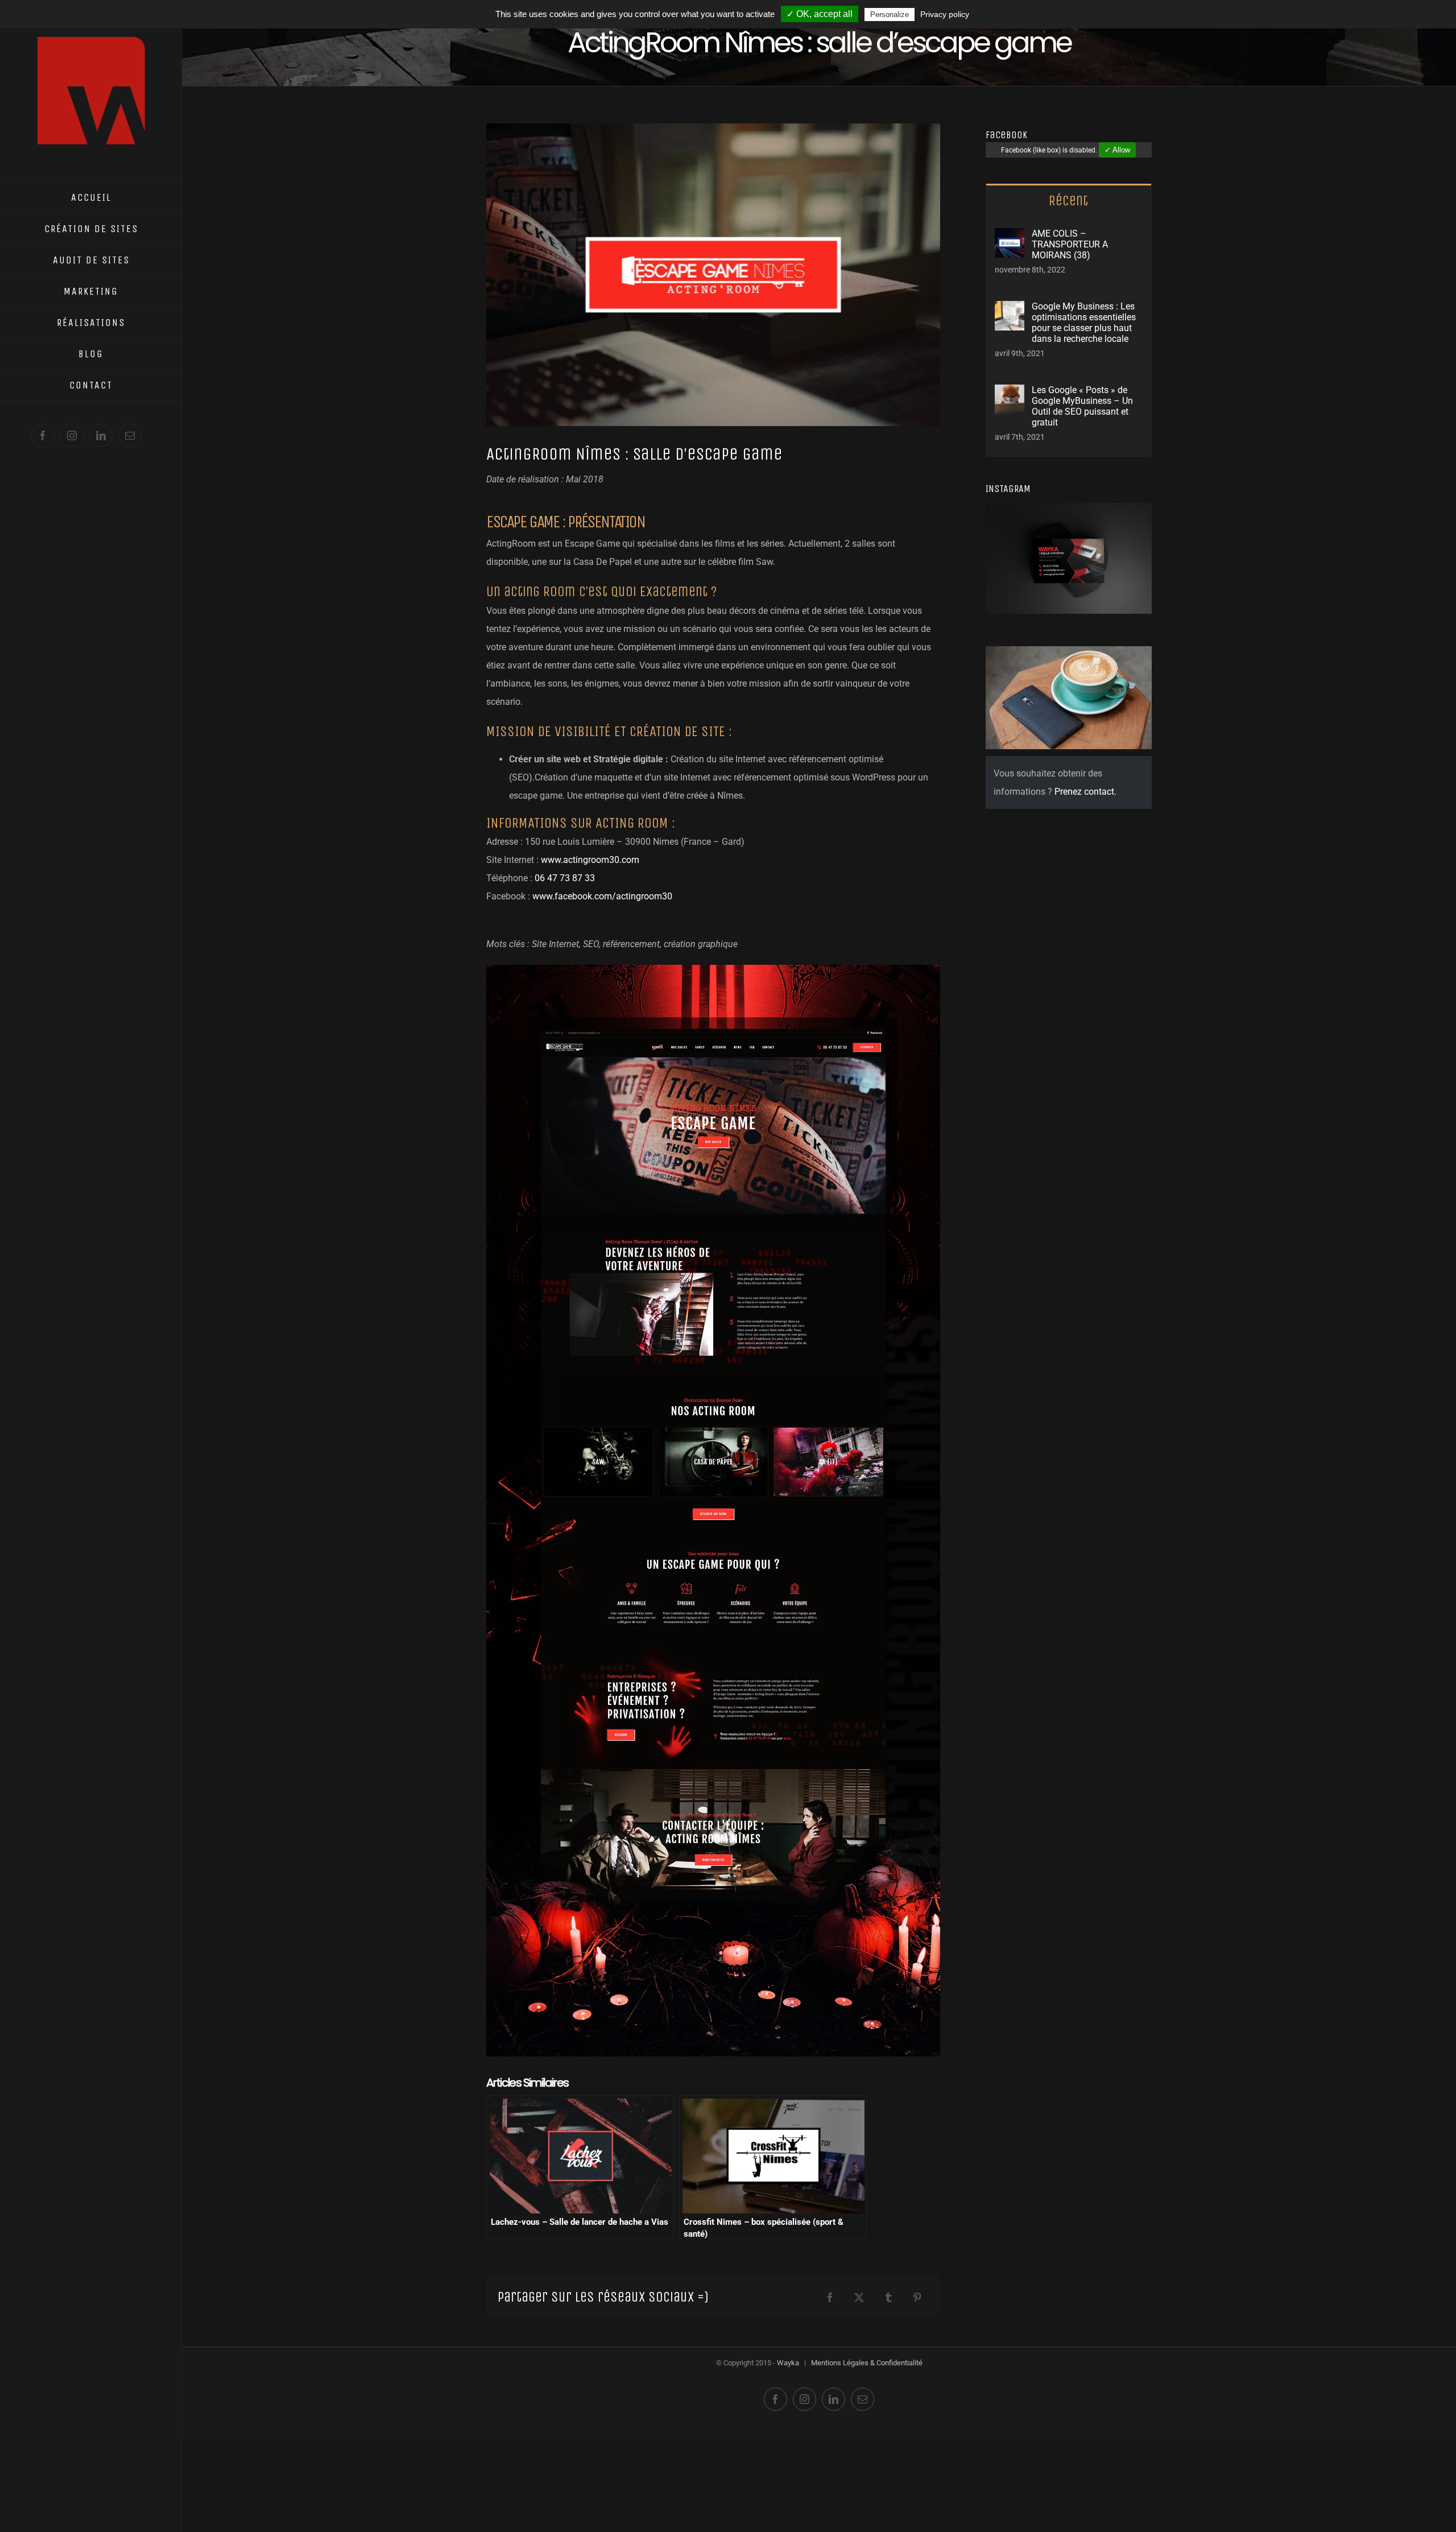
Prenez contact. (1085, 792)
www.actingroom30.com (590, 860)
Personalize (890, 15)
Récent (1068, 201)
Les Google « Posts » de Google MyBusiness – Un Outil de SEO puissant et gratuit (1082, 406)
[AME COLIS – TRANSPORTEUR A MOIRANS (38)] (1010, 237)
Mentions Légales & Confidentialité (867, 2363)
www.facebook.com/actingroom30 (602, 896)
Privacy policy (945, 14)
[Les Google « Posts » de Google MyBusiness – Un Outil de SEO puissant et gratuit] (1010, 393)
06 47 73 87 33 (565, 878)
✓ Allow (1117, 150)
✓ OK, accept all (820, 14)
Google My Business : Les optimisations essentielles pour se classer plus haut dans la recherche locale (1084, 323)
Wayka (788, 2363)
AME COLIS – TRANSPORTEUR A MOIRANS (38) (1070, 244)
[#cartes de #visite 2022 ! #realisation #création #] (1014, 531)
